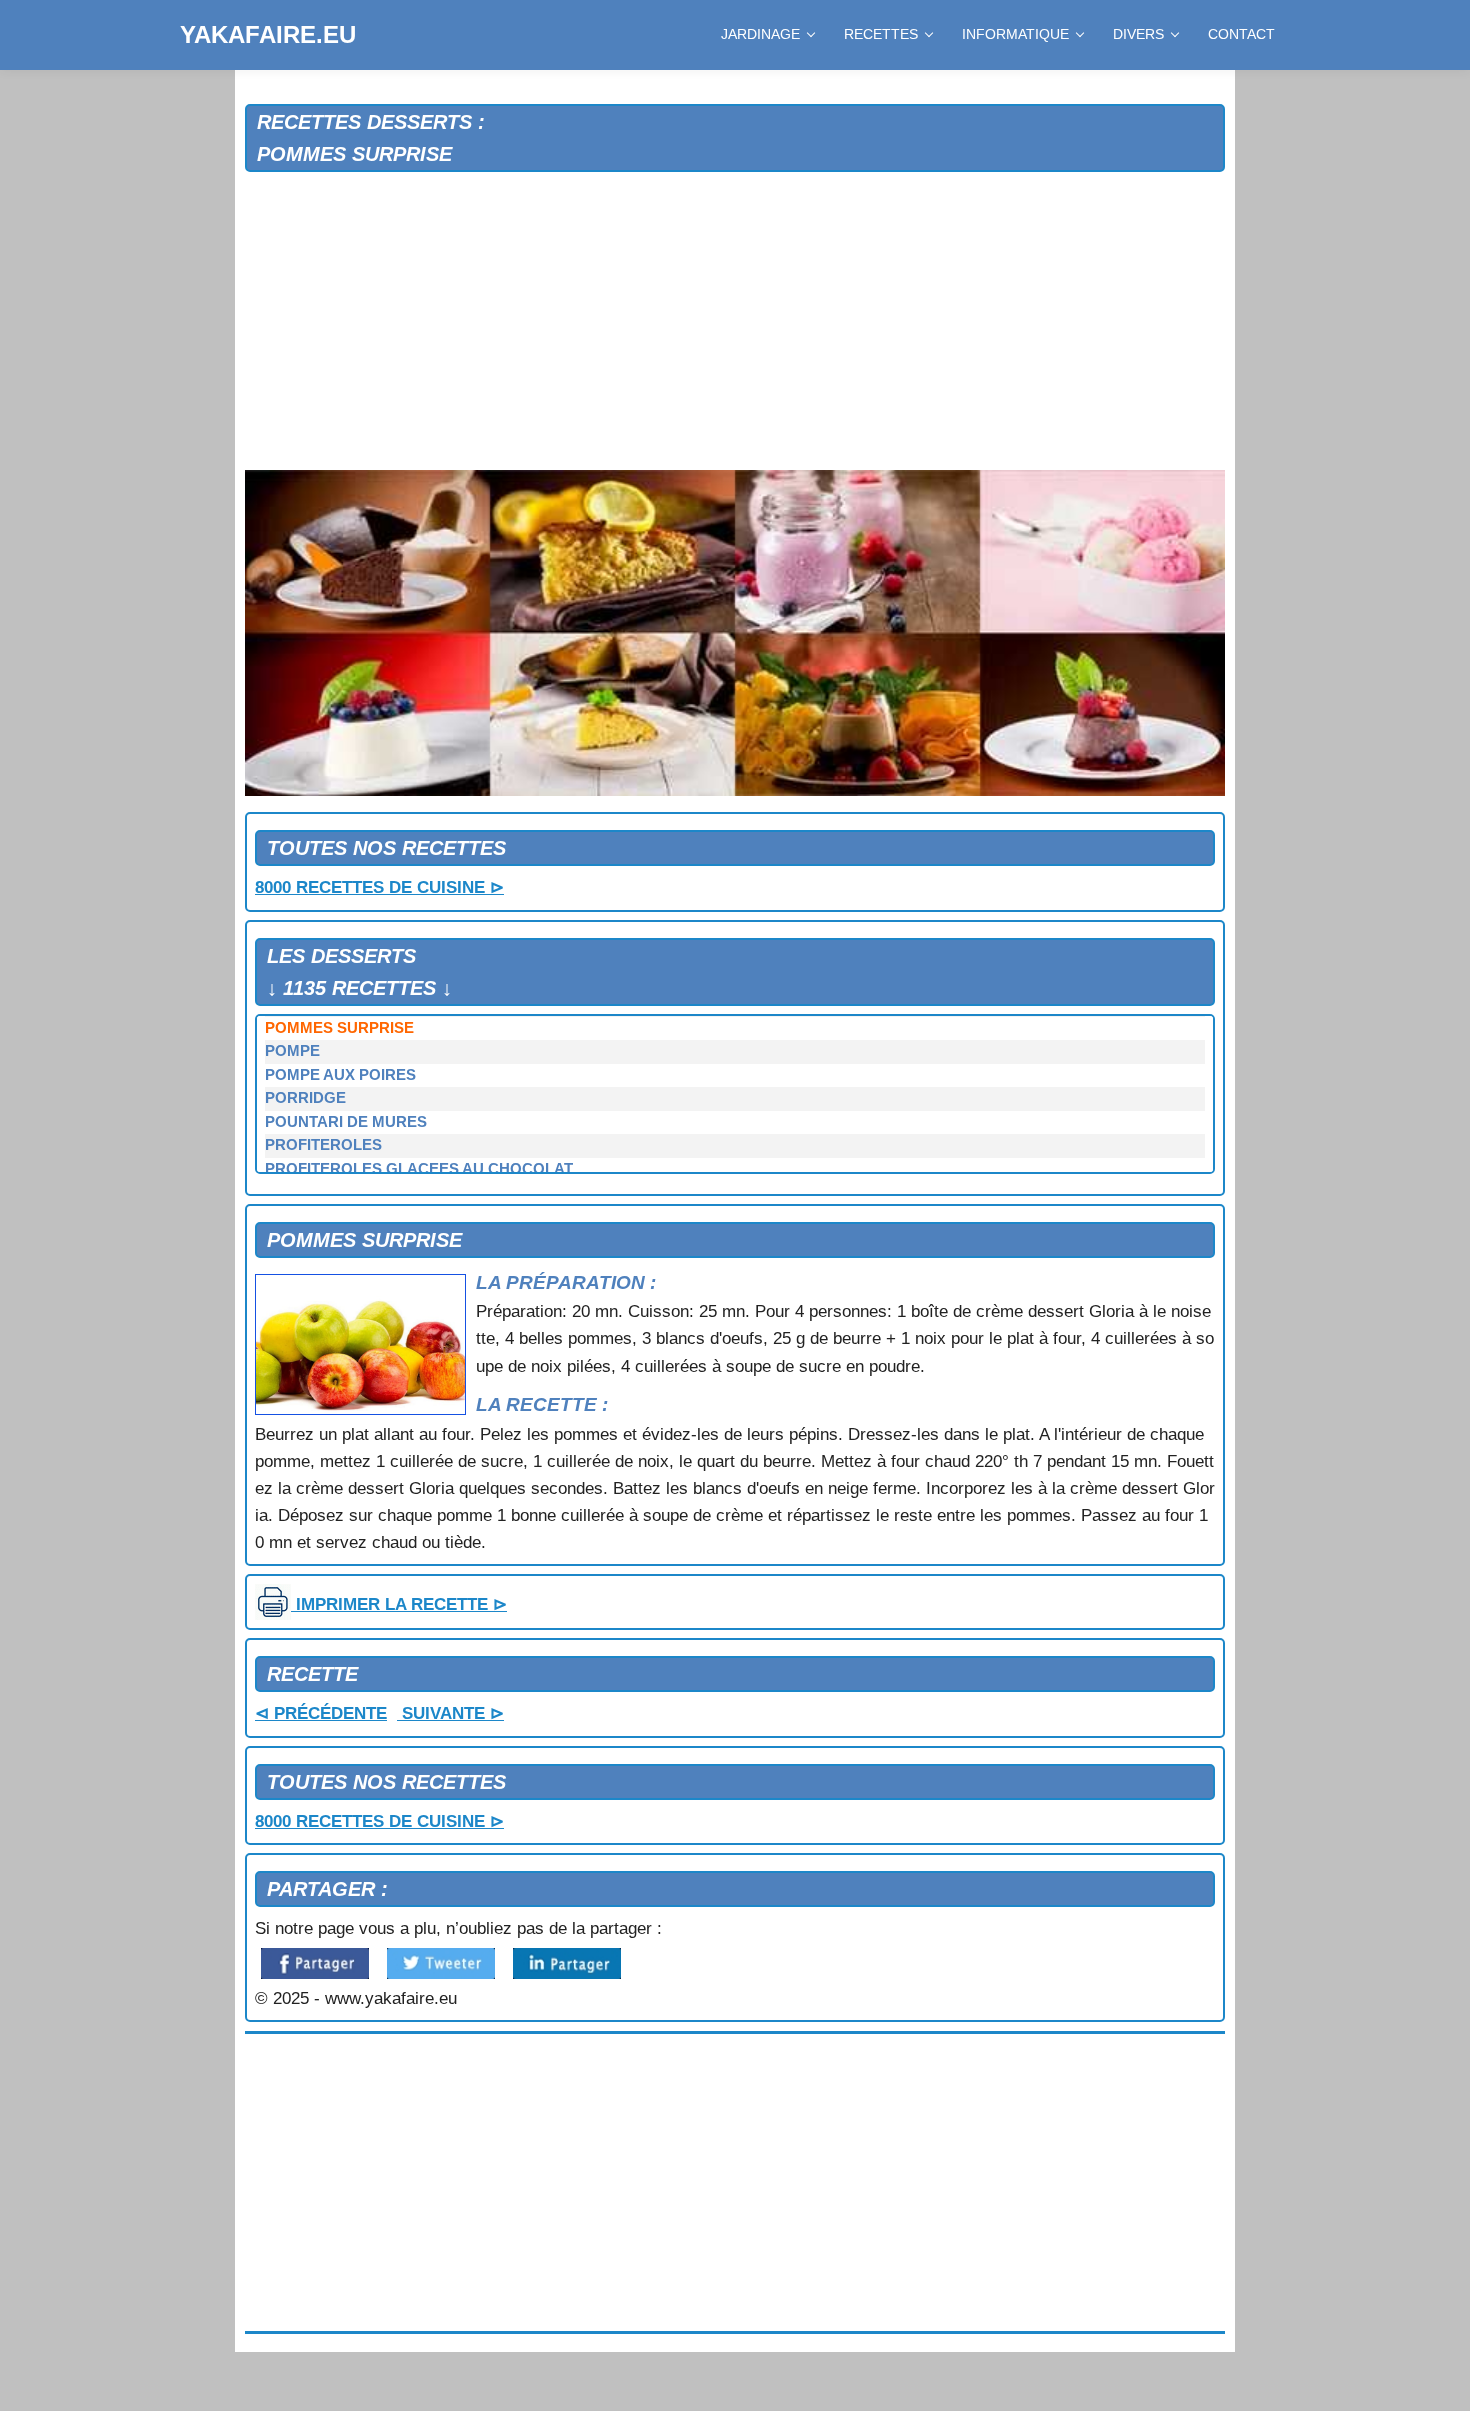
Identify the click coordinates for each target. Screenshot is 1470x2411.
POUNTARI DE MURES (346, 1122)
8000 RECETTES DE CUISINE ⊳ (379, 887)
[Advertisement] (735, 322)
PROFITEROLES (323, 1145)
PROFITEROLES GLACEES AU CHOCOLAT (419, 1169)
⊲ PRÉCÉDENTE (321, 1713)
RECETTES (881, 34)
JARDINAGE (760, 34)
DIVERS (1138, 34)
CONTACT (1241, 34)
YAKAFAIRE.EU (268, 34)
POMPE (292, 1051)
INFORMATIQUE (1015, 34)
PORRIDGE (305, 1098)
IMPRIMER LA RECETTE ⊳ (399, 1604)
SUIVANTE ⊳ (450, 1713)
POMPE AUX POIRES (340, 1075)
